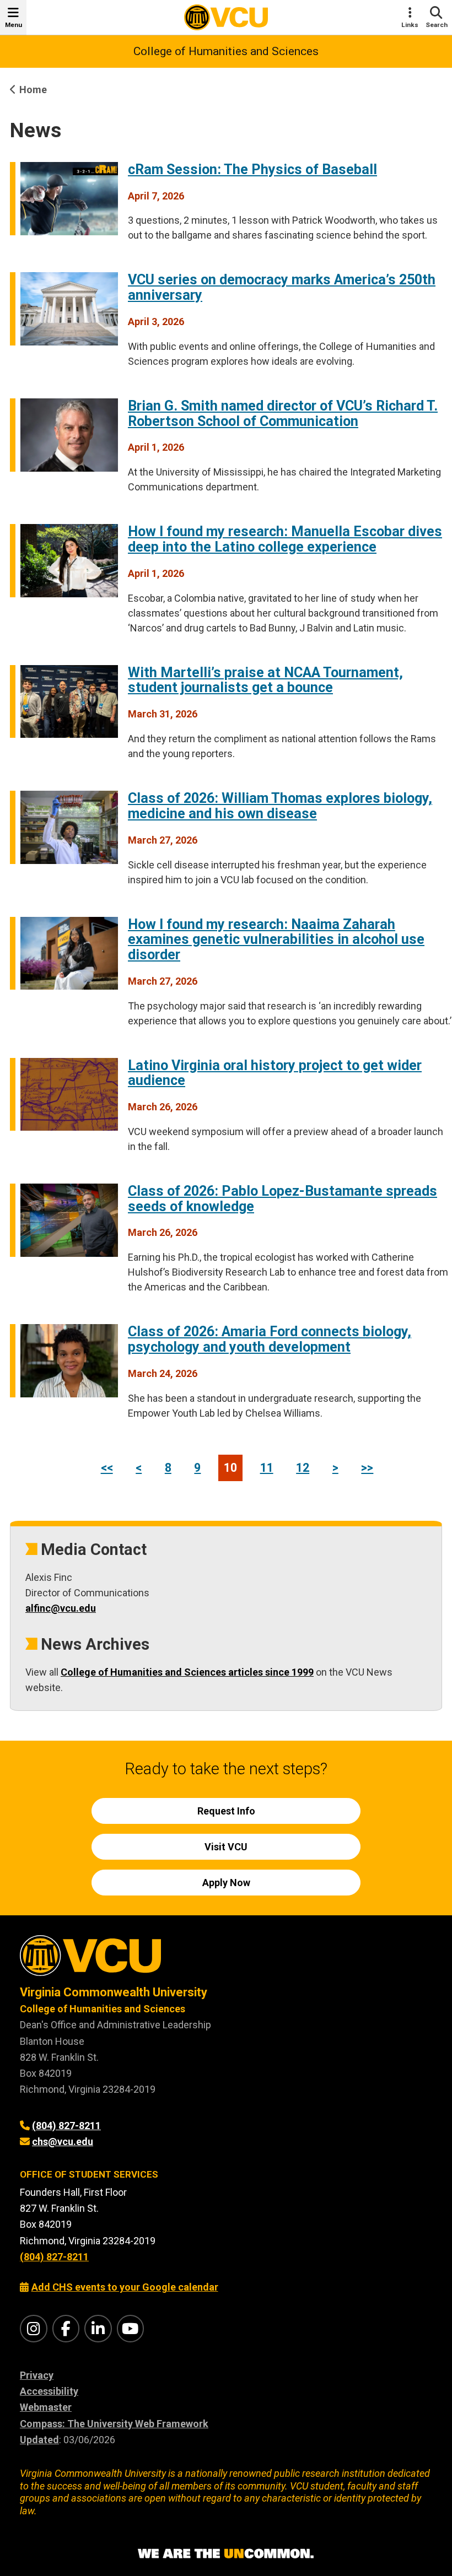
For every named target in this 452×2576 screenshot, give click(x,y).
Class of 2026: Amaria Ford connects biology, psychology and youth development (270, 1339)
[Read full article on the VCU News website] (64, 232)
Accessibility (49, 2391)
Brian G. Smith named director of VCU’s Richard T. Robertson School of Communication (283, 414)
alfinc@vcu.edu (61, 1608)
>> (367, 1468)
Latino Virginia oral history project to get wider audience (275, 1073)
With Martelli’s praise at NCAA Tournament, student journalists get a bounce (265, 680)
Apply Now (226, 1883)
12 (303, 1468)
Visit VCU (226, 1847)
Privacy (37, 2375)
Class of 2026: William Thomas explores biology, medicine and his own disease (280, 806)
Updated (39, 2440)
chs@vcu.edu (63, 2142)
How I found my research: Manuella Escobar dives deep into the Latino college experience (285, 539)
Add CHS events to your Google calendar (125, 2287)
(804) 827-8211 (66, 2126)
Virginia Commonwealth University (114, 1992)
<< (107, 1468)
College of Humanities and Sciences (226, 51)
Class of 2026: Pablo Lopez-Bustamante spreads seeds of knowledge (282, 1199)
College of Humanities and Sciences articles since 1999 (187, 1672)
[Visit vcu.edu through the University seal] (226, 1960)
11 (267, 1468)
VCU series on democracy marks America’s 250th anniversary (282, 287)
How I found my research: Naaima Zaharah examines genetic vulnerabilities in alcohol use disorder (276, 939)
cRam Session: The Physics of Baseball (252, 169)
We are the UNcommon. (226, 2554)
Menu (14, 25)
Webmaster (46, 2407)
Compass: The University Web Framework (114, 2424)
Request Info (226, 1811)
